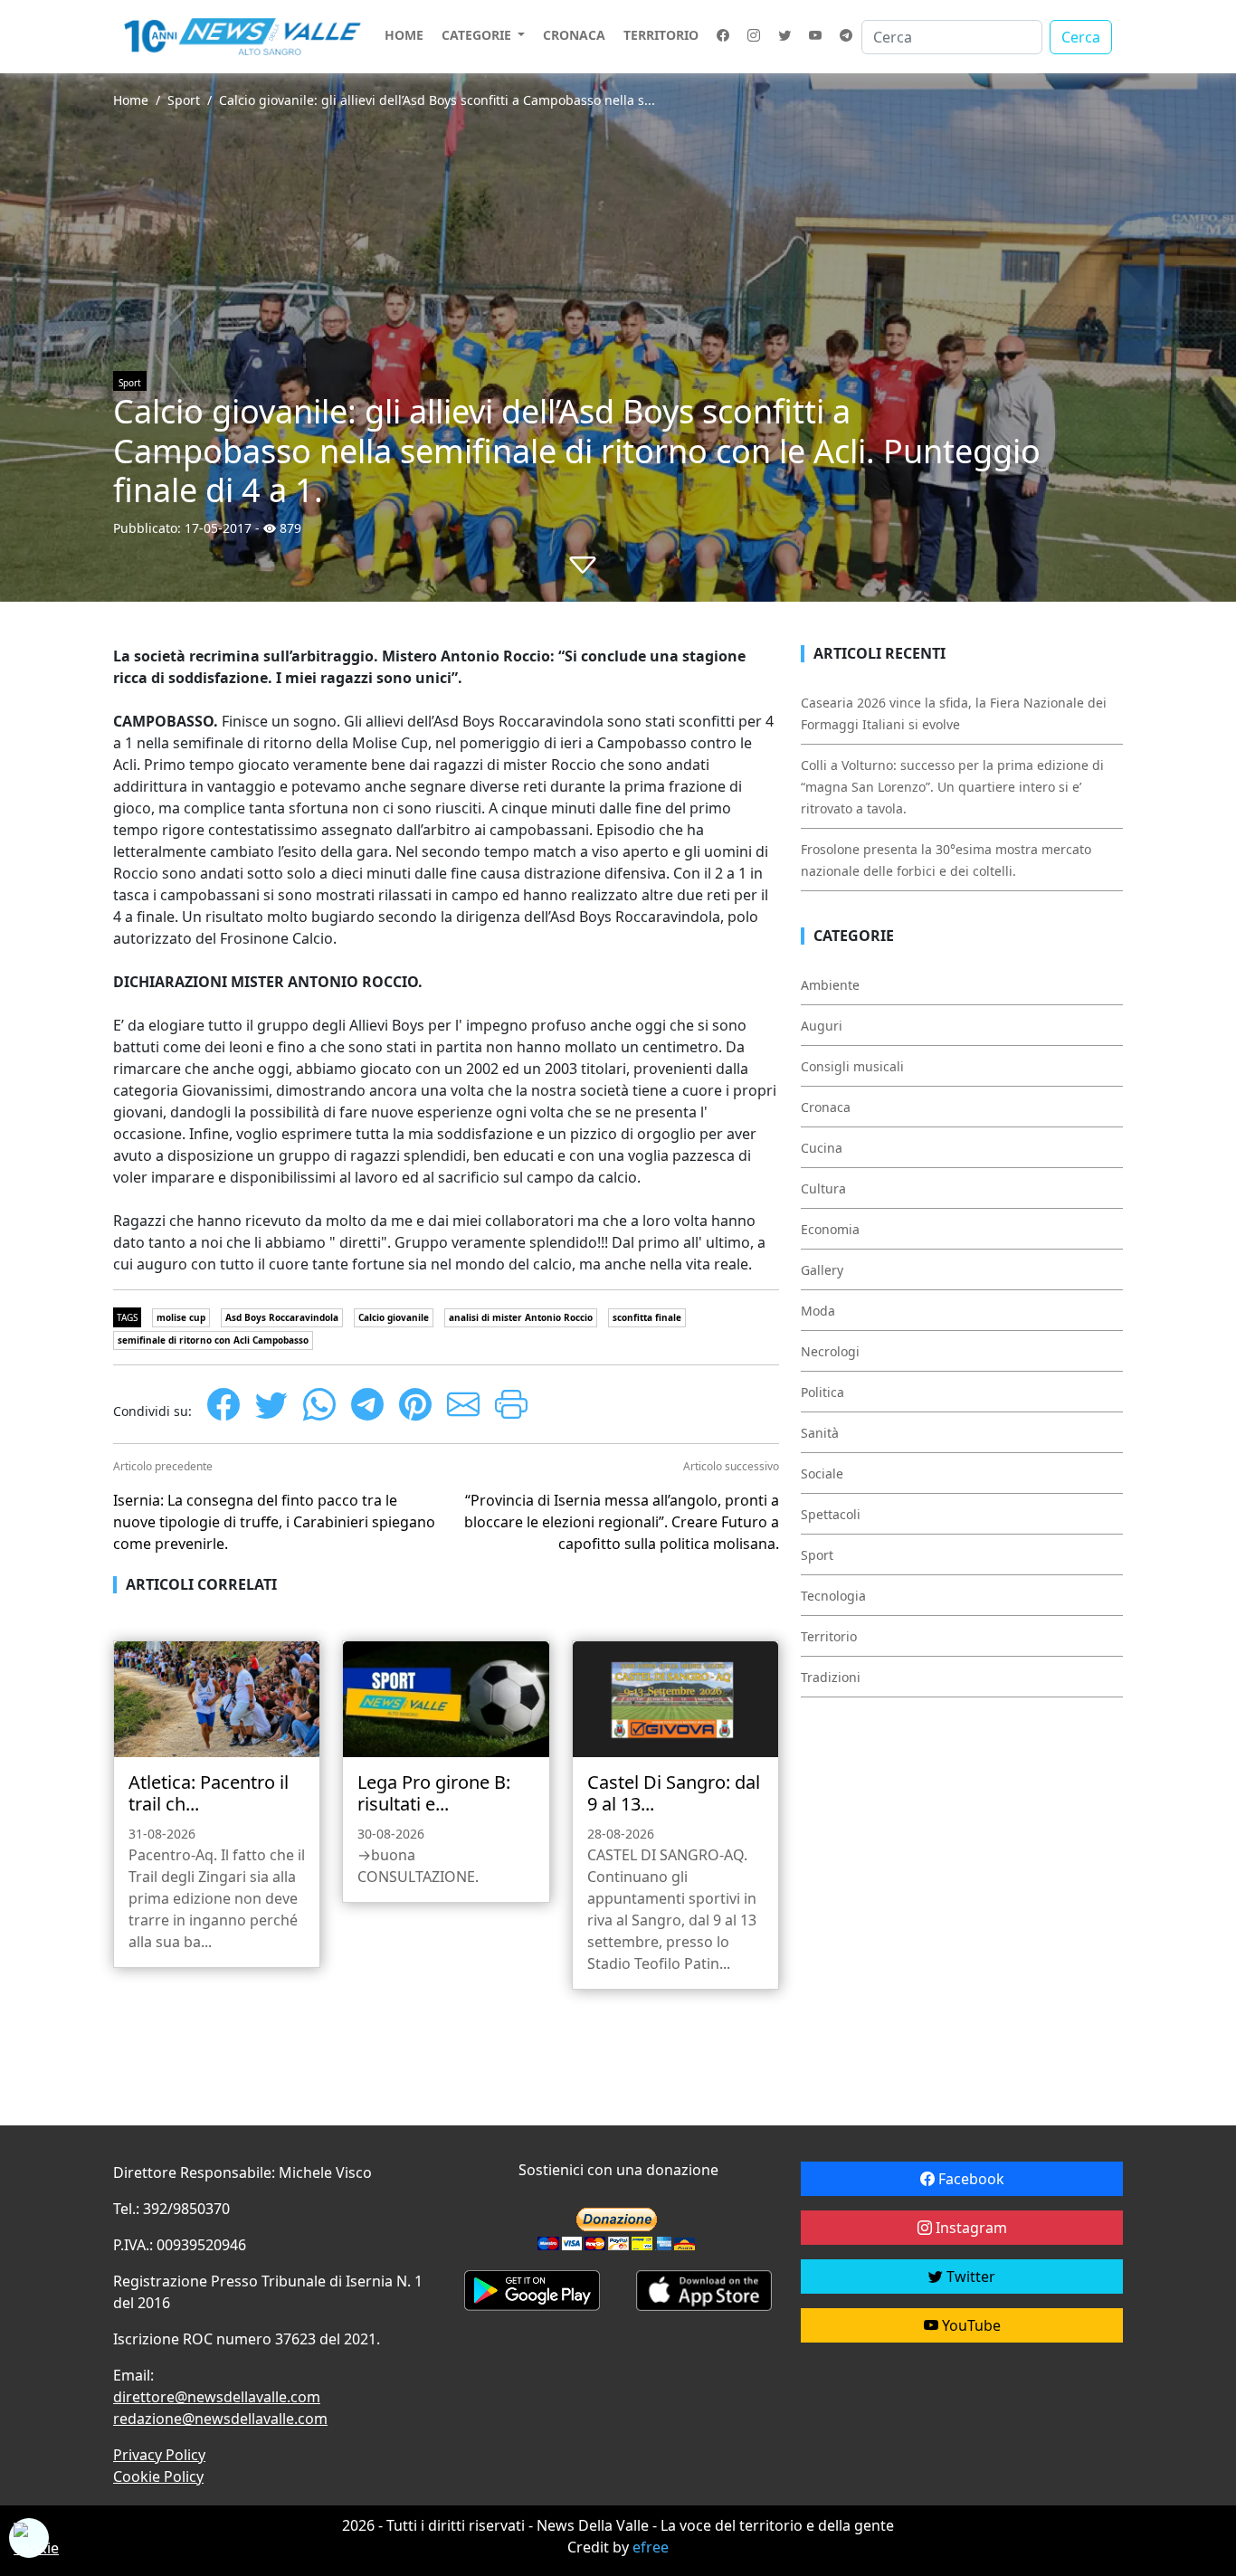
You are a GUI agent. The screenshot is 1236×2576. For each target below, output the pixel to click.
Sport (184, 100)
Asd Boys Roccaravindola (282, 1317)
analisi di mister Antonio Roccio (521, 1317)
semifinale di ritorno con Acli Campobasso (213, 1340)
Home (404, 35)
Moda (818, 1311)
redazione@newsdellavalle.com (220, 2419)
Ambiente (830, 985)
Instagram (970, 2228)
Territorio (661, 35)
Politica (822, 1392)
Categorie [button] (478, 35)
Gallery (822, 1270)
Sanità (820, 1433)
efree (651, 2547)
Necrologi (830, 1351)
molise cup (181, 1317)
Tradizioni (831, 1677)
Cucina (822, 1148)
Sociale (822, 1473)
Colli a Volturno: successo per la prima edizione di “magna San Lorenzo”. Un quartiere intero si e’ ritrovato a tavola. (952, 787)
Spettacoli (831, 1514)
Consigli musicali (852, 1066)
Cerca (1081, 37)
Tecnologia (833, 1596)
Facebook (970, 2179)
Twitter (969, 2277)
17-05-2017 (218, 528)
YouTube (970, 2325)
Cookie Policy (158, 2476)
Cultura (823, 1188)
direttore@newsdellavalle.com (217, 2397)
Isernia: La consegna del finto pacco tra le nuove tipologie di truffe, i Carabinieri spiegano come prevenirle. (274, 1522)
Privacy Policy (159, 2455)
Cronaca (574, 35)
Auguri (822, 1026)
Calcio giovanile (394, 1317)
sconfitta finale (647, 1317)
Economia (830, 1229)
